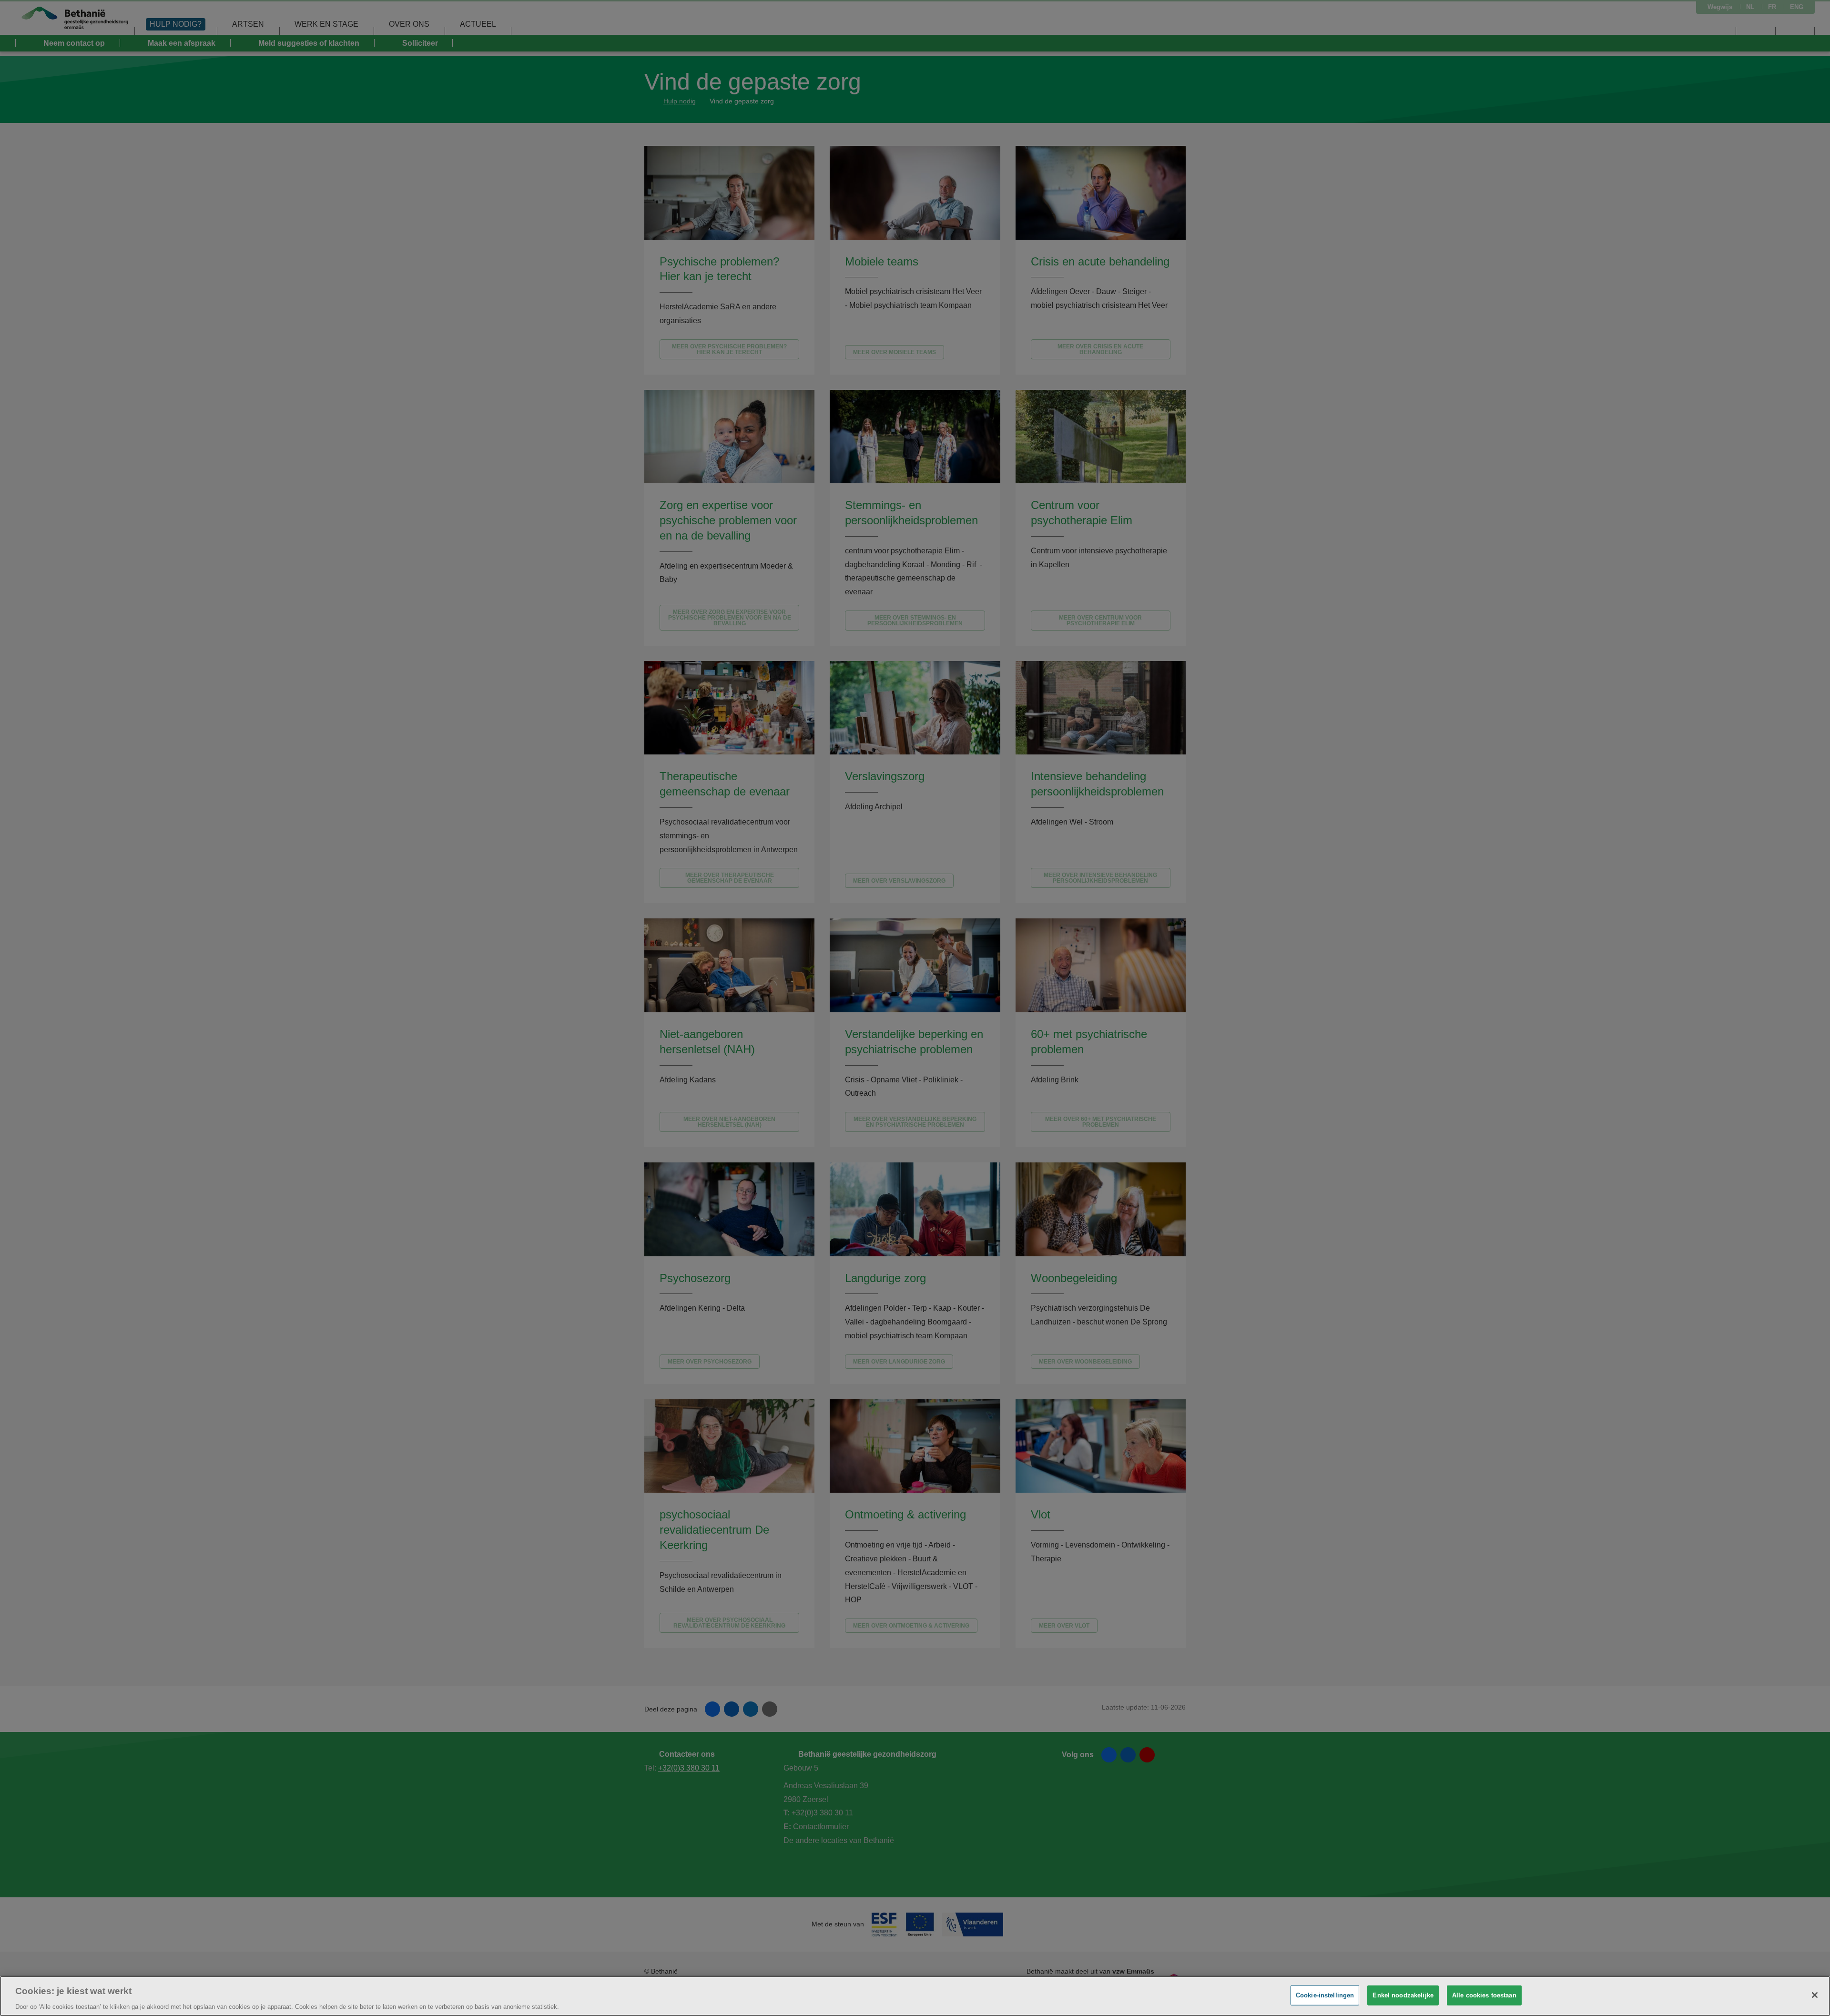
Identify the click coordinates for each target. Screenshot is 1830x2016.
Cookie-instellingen (1325, 1995)
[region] (915, 1996)
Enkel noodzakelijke (1403, 1995)
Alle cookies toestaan (1484, 1995)
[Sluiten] (1815, 1995)
